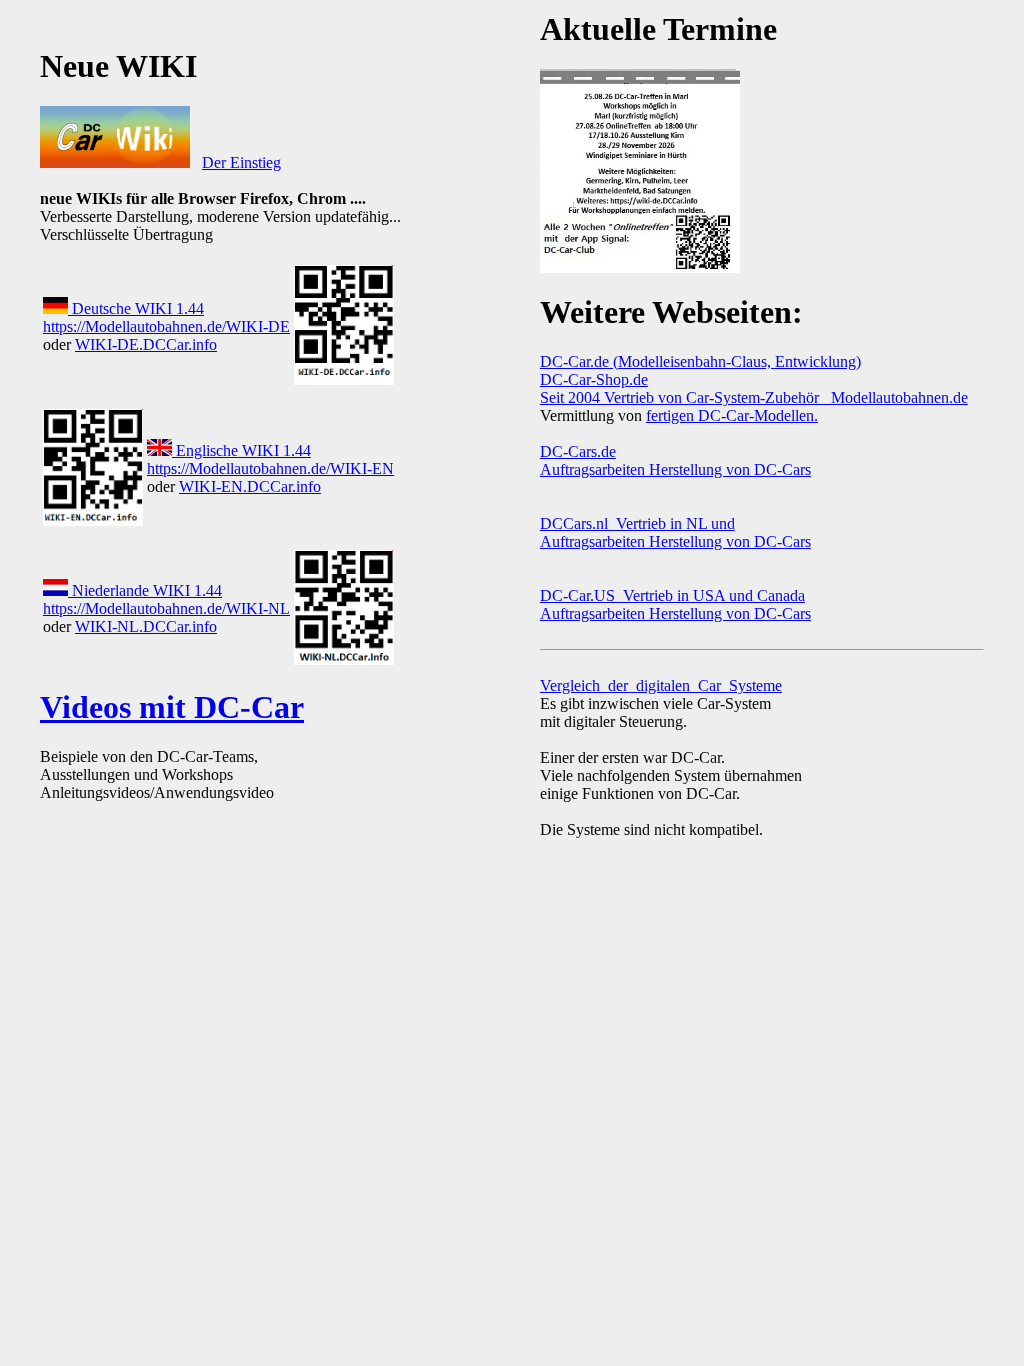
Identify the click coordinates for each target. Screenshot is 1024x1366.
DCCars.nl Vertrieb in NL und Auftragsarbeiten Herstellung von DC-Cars (675, 532)
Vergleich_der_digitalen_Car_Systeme (661, 685)
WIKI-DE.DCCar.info (146, 344)
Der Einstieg (241, 162)
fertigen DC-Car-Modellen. (732, 415)
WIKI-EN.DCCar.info (250, 486)
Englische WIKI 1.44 (241, 450)
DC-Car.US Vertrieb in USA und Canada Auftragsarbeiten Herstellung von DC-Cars (675, 604)
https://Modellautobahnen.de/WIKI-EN (270, 468)
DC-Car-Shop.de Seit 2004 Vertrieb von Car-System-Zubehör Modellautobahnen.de (754, 388)
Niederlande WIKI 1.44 (145, 590)
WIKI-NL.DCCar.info (146, 626)
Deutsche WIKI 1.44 (136, 308)
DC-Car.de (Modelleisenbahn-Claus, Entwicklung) (700, 361)
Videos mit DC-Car (172, 707)
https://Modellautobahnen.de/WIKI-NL (166, 608)
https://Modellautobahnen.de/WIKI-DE (166, 326)
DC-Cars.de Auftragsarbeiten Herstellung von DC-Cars (675, 460)
